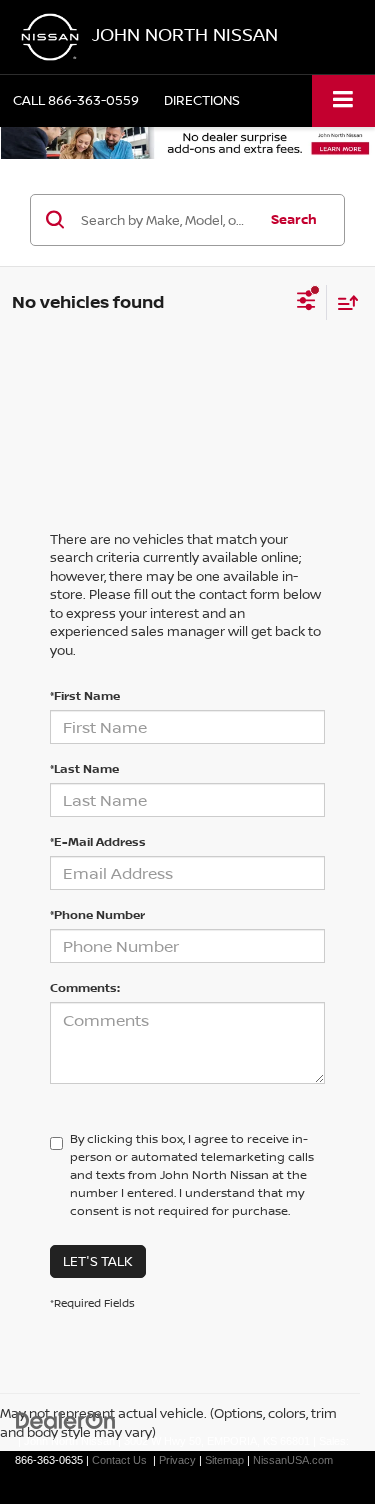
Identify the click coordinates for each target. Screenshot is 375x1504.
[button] (76, 100)
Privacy (177, 1460)
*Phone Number (97, 914)
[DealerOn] (66, 1420)
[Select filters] (306, 303)
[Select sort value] (343, 302)
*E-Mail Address (98, 841)
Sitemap (224, 1460)
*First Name (85, 695)
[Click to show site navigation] (343, 100)
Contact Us (119, 1460)
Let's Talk (98, 1261)
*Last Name (84, 768)
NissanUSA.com (293, 1460)
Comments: (85, 987)
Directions (202, 100)
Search (294, 219)
